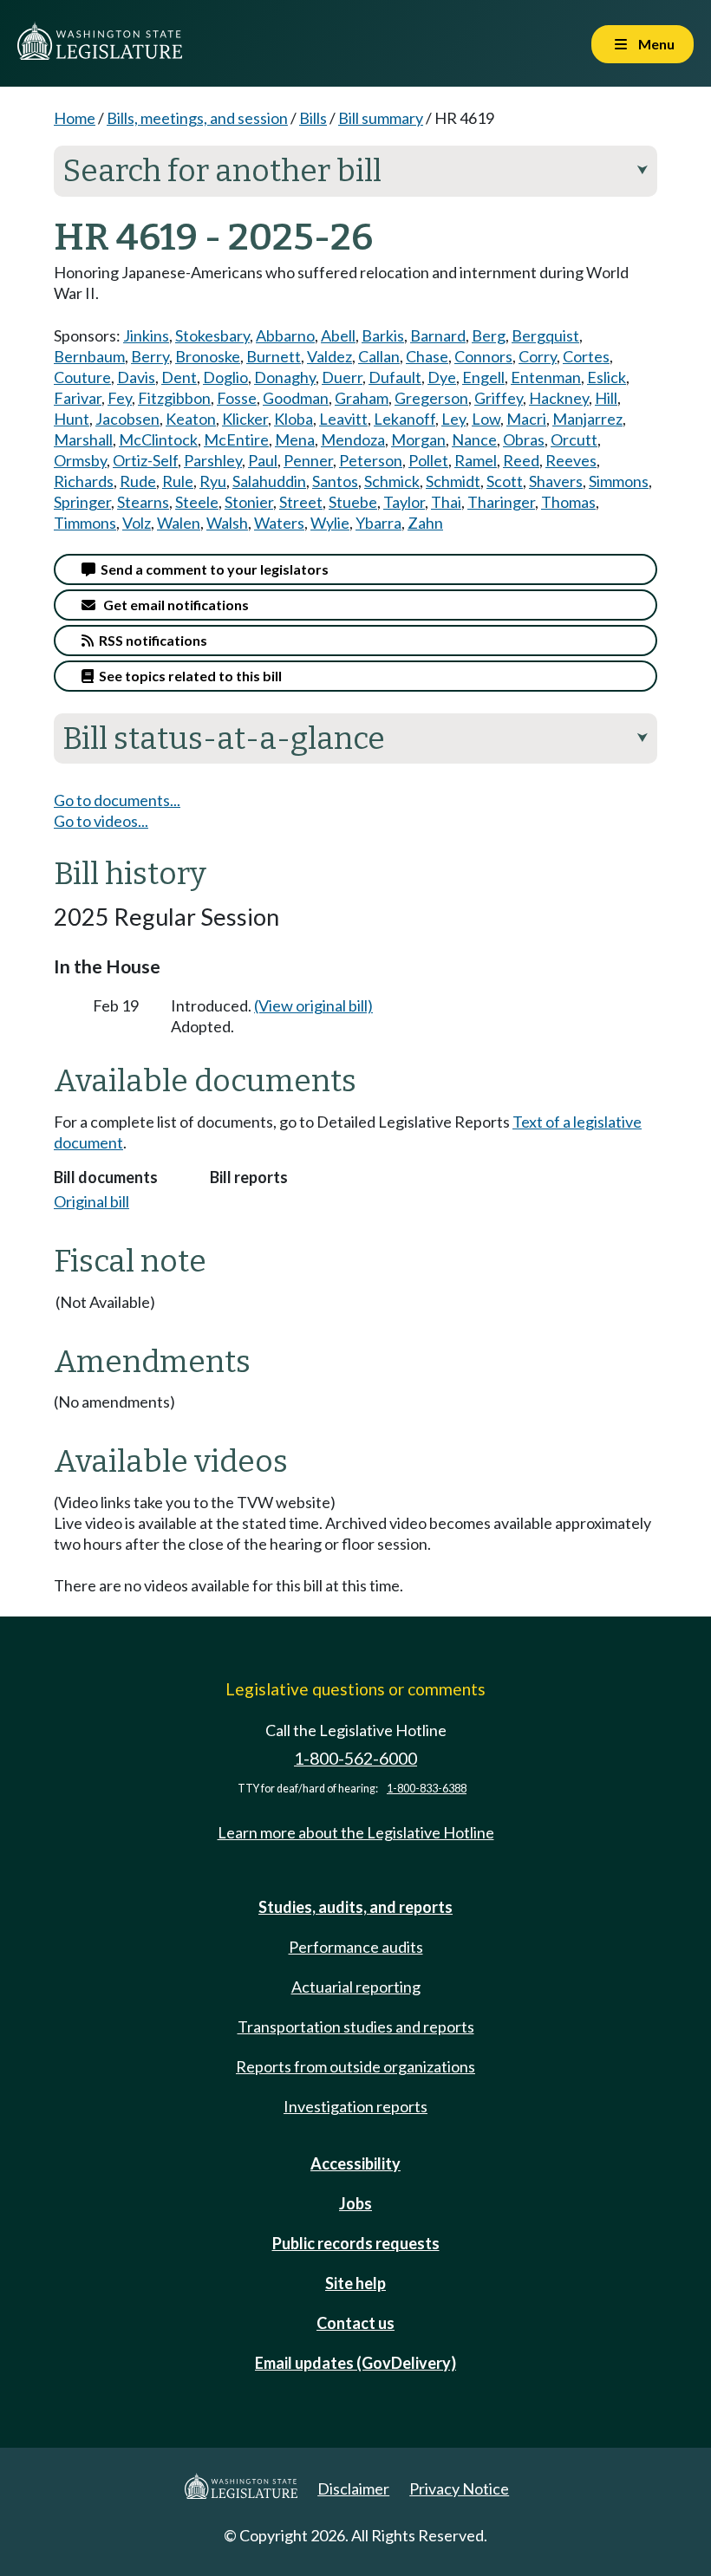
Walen (179, 523)
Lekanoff (404, 419)
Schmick (392, 481)
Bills (313, 118)
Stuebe (353, 502)
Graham (362, 398)
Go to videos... (101, 821)
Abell (338, 335)
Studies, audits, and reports (355, 1907)
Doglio (225, 377)
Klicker (245, 419)
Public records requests (356, 2243)
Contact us (355, 2323)
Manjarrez (587, 419)
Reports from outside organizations (355, 2066)
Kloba (294, 419)
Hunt (72, 419)
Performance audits (356, 1947)
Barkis (383, 335)
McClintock (158, 439)
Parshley (213, 460)
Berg (489, 335)
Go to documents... (117, 800)
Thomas (568, 502)
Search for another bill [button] (355, 171)
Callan (379, 356)
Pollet (428, 460)
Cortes (586, 356)
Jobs (355, 2203)
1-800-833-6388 (427, 1789)
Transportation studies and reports (356, 2026)
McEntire (236, 439)
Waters (279, 523)
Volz (137, 523)
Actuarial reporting (356, 1987)
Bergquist (545, 335)
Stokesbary (212, 335)
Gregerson (431, 398)
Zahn (425, 523)
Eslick (607, 377)
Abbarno (285, 335)
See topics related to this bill (188, 676)
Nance (474, 439)
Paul (263, 460)
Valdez (329, 356)
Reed (521, 460)
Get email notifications (172, 605)
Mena (295, 439)
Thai (446, 502)
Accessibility (355, 2163)
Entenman (546, 377)
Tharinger (501, 502)
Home (75, 118)
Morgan (418, 439)
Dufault (395, 377)
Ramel (476, 460)
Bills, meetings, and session (197, 118)
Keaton (191, 419)
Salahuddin (269, 481)
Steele (197, 502)
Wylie (330, 523)
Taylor (404, 502)
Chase (427, 356)
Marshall (83, 439)
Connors (483, 356)
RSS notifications (150, 640)
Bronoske (208, 356)
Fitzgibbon (174, 398)
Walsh (227, 523)
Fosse (237, 398)
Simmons (619, 481)
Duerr (342, 377)
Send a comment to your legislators (212, 569)
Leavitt (343, 419)
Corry (538, 356)
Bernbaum (89, 356)
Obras (524, 439)
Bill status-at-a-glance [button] (355, 738)
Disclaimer (353, 2488)
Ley (453, 419)
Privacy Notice (459, 2488)
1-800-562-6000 (355, 1758)
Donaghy (285, 377)
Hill (606, 398)
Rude (138, 481)
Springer (82, 502)
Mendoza (353, 439)
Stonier (249, 502)
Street (301, 502)
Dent (179, 377)
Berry (150, 356)
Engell (483, 377)
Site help (355, 2283)
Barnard (438, 335)
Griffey (499, 398)
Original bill (91, 1201)
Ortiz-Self (145, 460)
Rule (178, 481)
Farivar (78, 398)
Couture (82, 377)
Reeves (571, 460)
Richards (84, 481)
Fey (120, 398)
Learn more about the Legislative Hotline (356, 1832)
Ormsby (80, 460)
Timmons (85, 523)
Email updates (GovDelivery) (355, 2363)
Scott (505, 481)
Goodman (296, 398)
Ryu (213, 481)
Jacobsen (127, 419)
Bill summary (381, 118)
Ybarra (378, 523)
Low (486, 419)
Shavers (556, 481)
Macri (526, 419)
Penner (308, 460)
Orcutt (574, 439)
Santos (335, 481)
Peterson (371, 460)
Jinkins (146, 335)
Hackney (559, 398)
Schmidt (453, 481)
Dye (442, 377)
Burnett (274, 356)
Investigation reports (355, 2106)
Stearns (143, 502)
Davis (136, 377)
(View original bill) (313, 1005)
